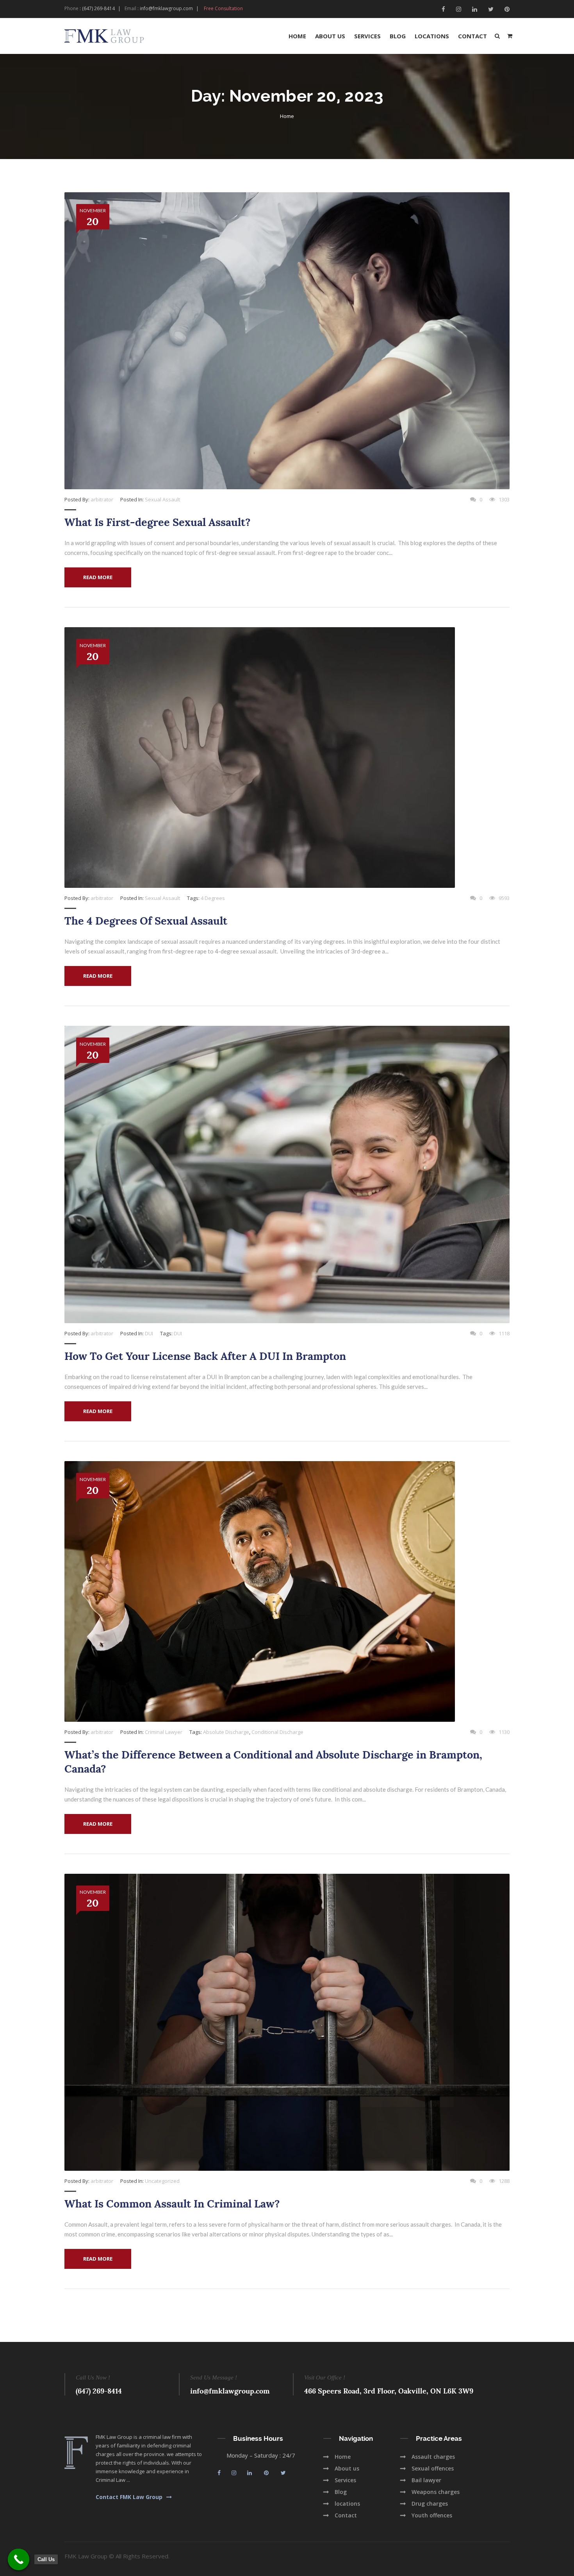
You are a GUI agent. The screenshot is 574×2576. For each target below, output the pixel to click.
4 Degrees (213, 898)
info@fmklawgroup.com (166, 8)
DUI (149, 1333)
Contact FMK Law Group (129, 2497)
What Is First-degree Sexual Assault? (158, 522)
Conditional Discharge (277, 1732)
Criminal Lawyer (164, 1732)
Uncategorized (162, 2181)
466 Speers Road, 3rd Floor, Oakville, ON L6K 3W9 (389, 2391)
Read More (98, 577)
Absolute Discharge (226, 1732)
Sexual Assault (162, 499)
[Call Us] (19, 2559)
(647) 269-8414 (98, 8)
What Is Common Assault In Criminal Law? (172, 2204)
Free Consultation (223, 8)
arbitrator (102, 499)
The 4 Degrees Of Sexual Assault (146, 921)
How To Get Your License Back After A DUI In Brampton (205, 1356)
